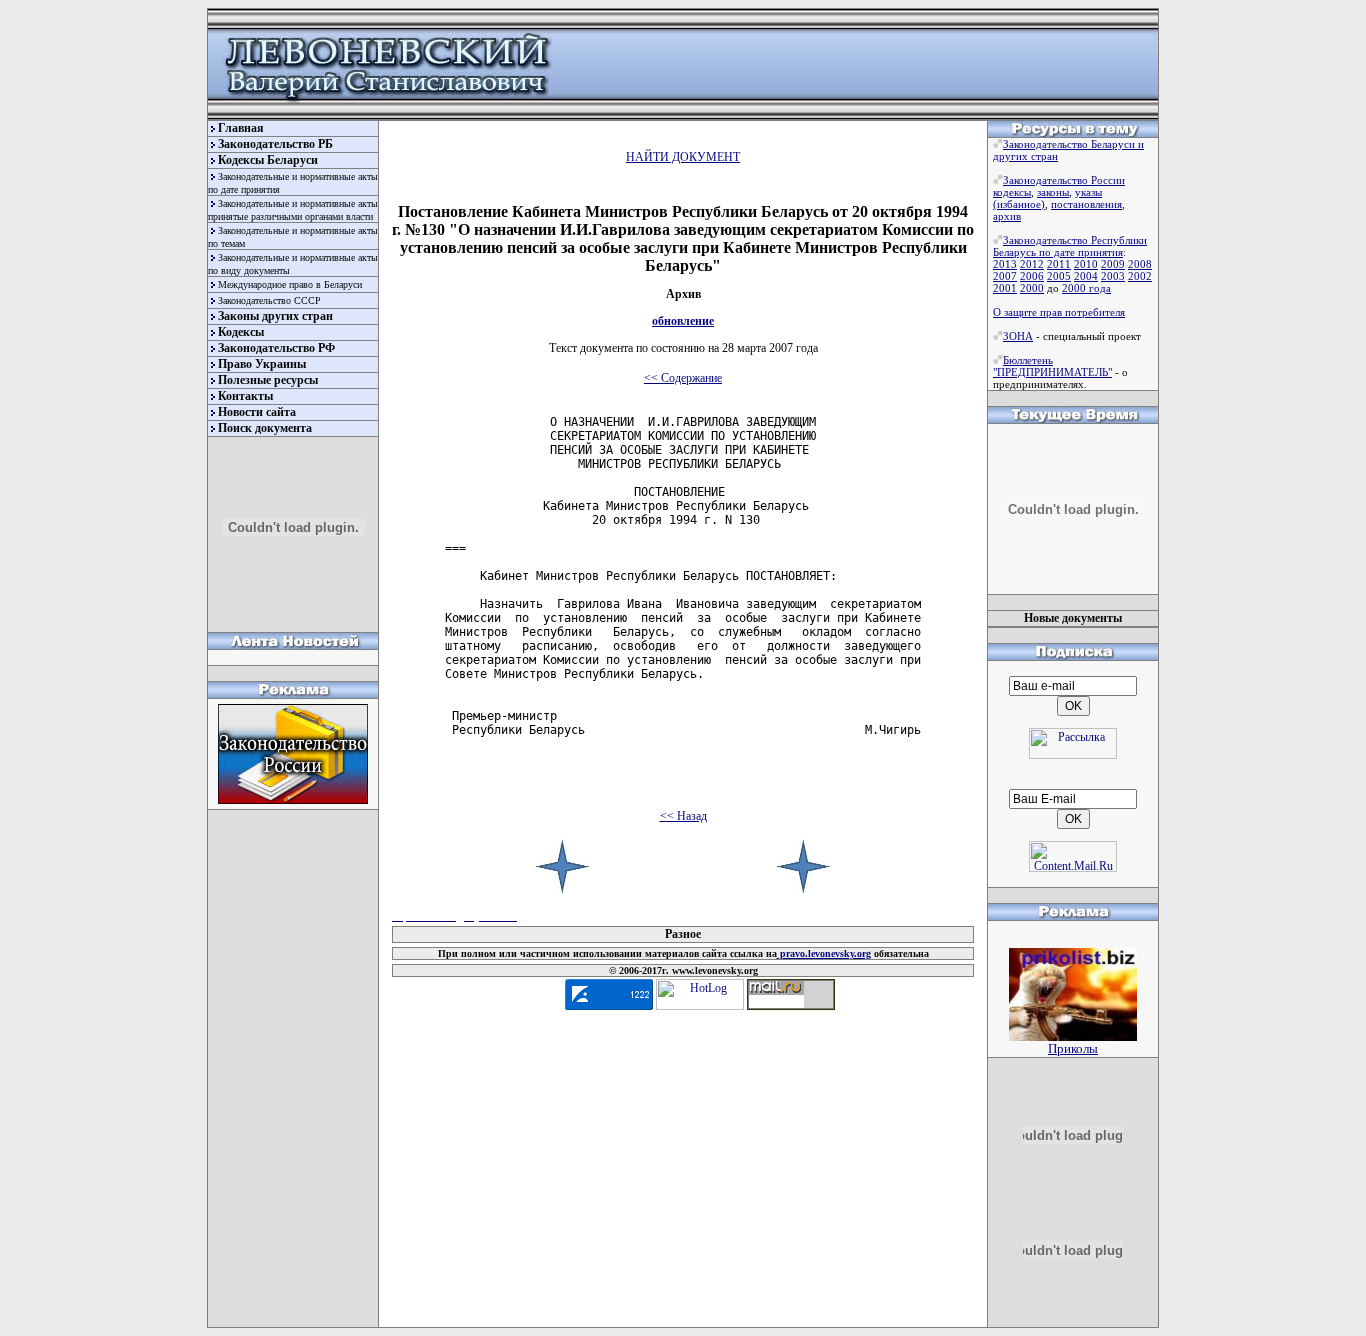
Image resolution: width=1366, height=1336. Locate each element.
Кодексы (241, 332)
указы (1088, 192)
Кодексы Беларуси (268, 160)
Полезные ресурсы (268, 380)
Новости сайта (257, 412)
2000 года (1086, 288)
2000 (1032, 288)
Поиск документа (265, 428)
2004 (1086, 276)
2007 (1005, 276)
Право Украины (262, 364)
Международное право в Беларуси (290, 284)
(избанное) (1019, 204)
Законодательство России (1064, 180)
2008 (1140, 264)
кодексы (1012, 192)
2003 (1113, 276)
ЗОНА (1018, 336)
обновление (683, 321)
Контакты (245, 396)
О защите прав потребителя (1059, 312)
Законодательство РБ (275, 144)
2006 (1032, 276)
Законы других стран (275, 316)
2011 (1059, 264)
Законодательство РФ (276, 348)
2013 (1005, 264)
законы (1053, 192)
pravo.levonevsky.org (824, 953)
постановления (1086, 204)
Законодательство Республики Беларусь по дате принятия (1070, 246)
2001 (1005, 288)
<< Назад (683, 816)
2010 (1086, 264)
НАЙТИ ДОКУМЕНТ (683, 157)
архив (1007, 216)
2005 (1059, 276)
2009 (1113, 264)
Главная (241, 128)
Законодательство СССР (269, 300)
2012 (1032, 264)
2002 (1140, 276)
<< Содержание (683, 378)
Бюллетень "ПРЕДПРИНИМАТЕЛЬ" (1052, 366)
